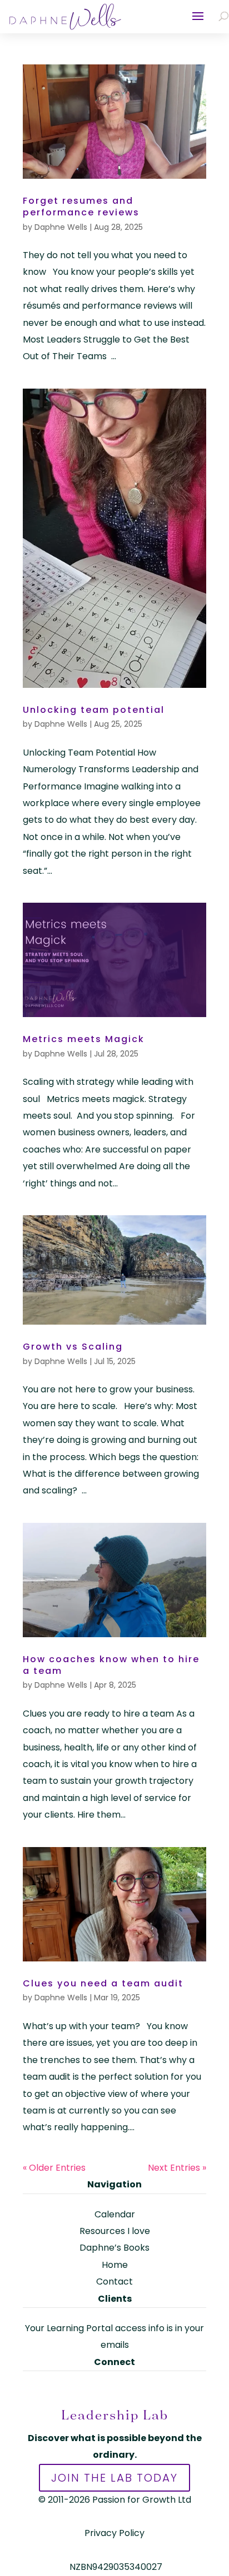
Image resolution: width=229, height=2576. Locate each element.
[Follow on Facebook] (92, 2392)
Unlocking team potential (94, 710)
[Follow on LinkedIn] (114, 2392)
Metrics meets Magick (84, 1039)
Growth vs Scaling (73, 1347)
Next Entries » (177, 2168)
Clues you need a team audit (103, 1983)
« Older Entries (54, 2168)
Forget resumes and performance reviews (81, 207)
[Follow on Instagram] (137, 2392)
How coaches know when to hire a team (111, 1665)
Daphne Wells (61, 227)
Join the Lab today (114, 2478)
